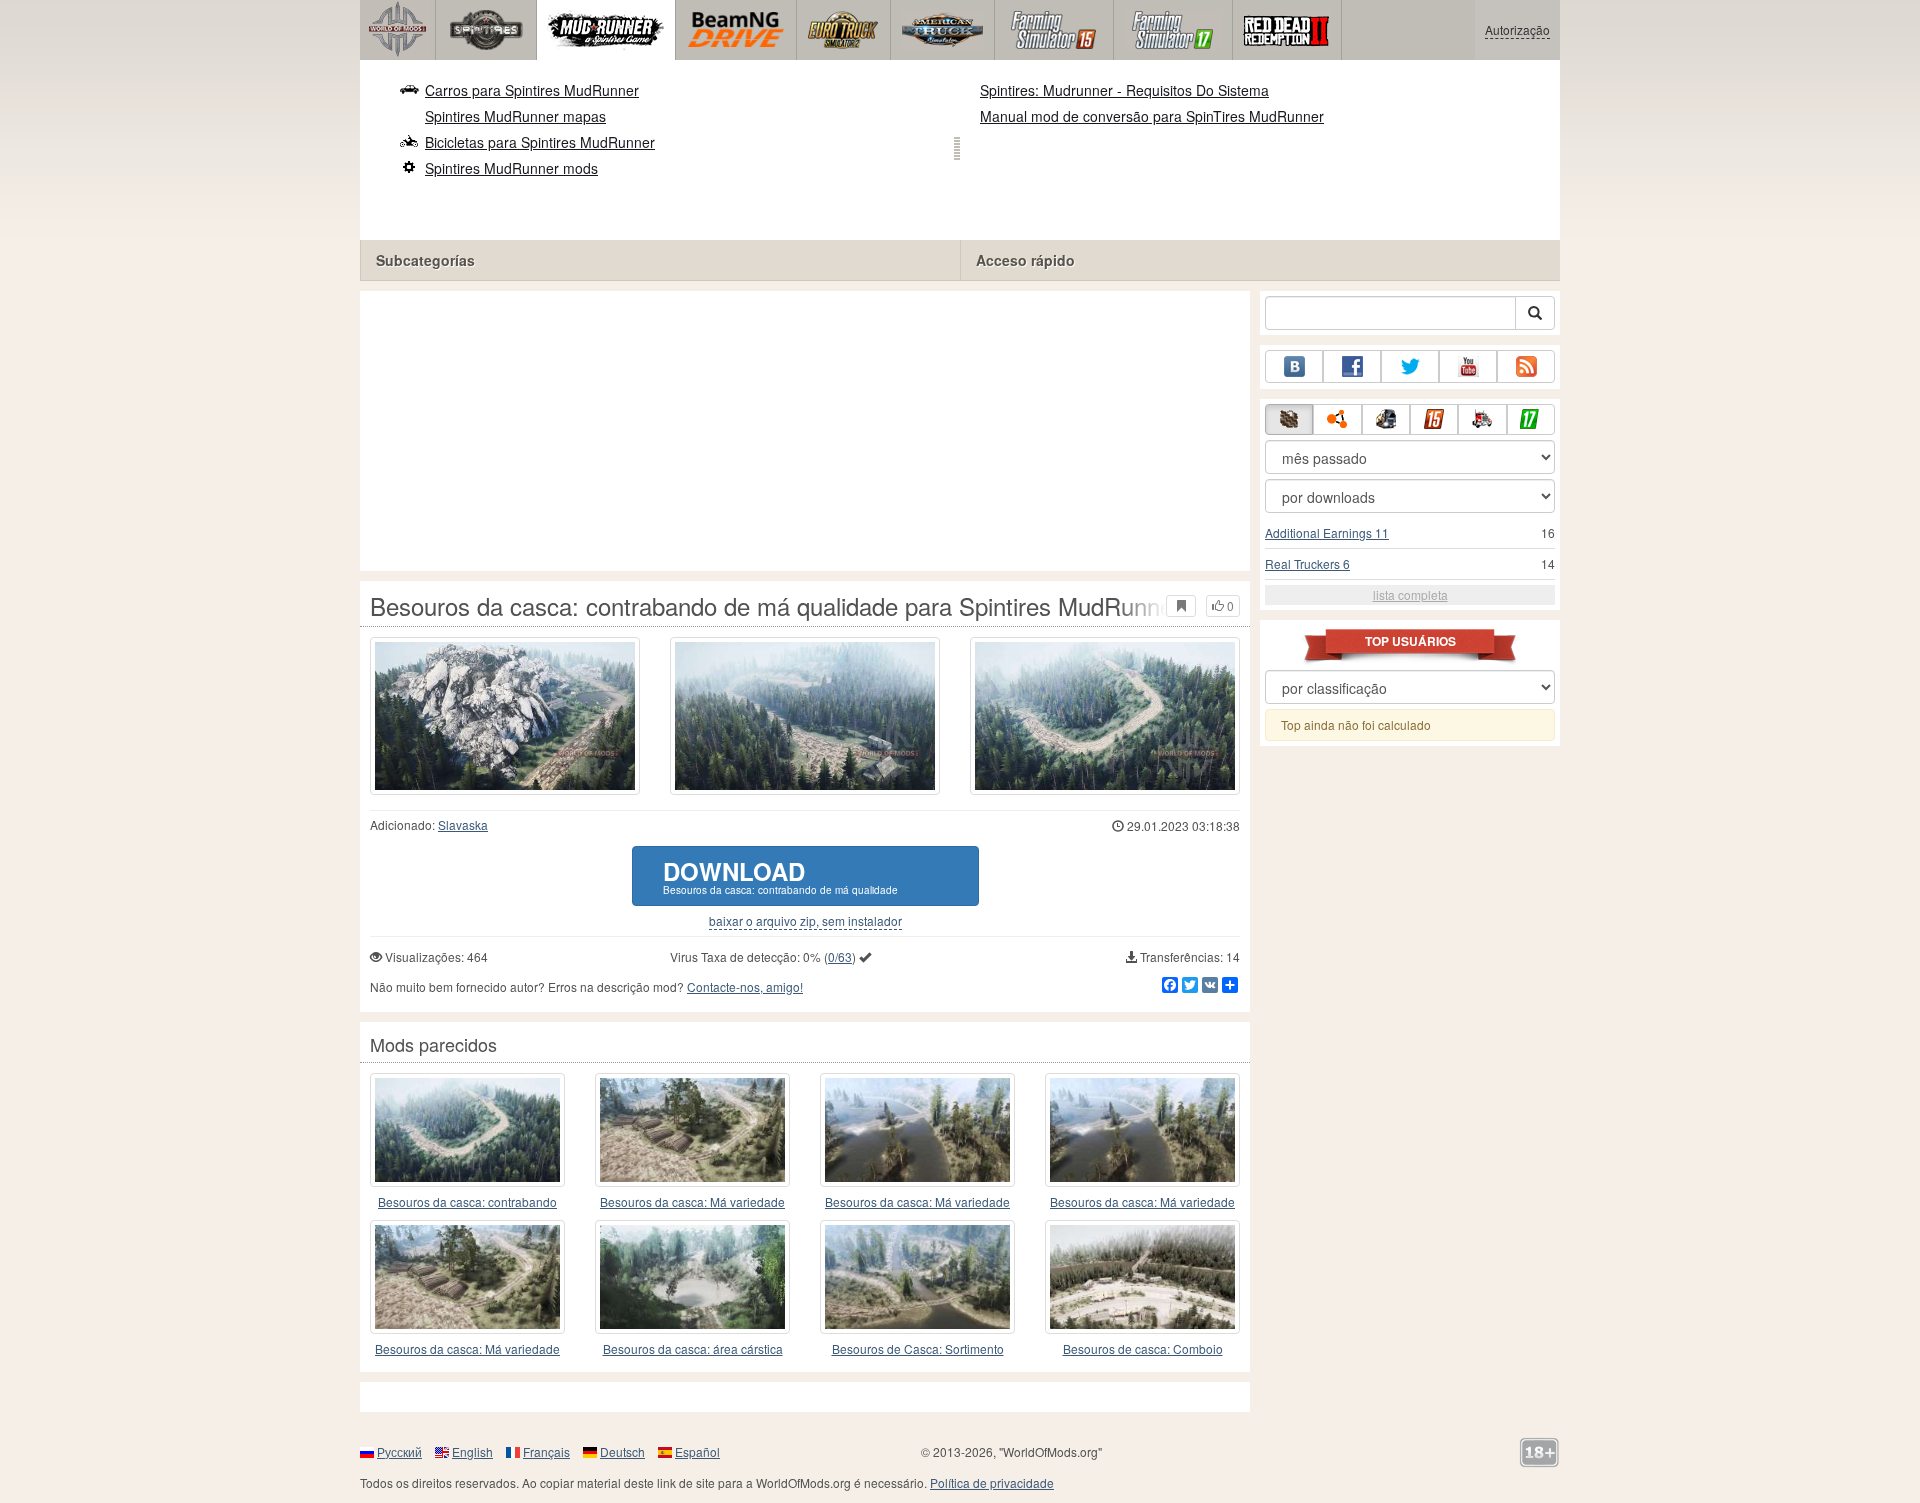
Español (697, 1451)
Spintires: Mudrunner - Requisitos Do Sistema (1124, 90)
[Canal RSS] (1526, 366)
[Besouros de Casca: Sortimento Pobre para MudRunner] (917, 1277)
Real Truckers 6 (1307, 563)
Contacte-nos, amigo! (745, 986)
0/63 (840, 956)
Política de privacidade (992, 1482)
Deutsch (622, 1451)
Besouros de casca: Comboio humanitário (1143, 1349)
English (472, 1451)
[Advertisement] (805, 431)
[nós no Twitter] (1410, 366)
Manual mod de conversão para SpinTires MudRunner (1152, 116)
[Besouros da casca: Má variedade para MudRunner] (692, 1130)
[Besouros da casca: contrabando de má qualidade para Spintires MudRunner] (505, 716)
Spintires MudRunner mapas (515, 116)
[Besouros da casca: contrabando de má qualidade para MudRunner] (467, 1130)
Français (546, 1451)
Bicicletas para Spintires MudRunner (540, 142)
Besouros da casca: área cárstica (693, 1348)
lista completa (1410, 594)
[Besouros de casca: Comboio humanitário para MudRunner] (1142, 1277)
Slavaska (463, 824)
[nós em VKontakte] (1294, 366)
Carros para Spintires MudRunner (532, 90)
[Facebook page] (1352, 366)
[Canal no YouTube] (1468, 366)
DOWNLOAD (780, 875)
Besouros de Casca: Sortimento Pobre (918, 1349)
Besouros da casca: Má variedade (692, 1201)
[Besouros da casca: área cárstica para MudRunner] (692, 1277)
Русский (399, 1451)
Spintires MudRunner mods (511, 168)
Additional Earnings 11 (1327, 532)
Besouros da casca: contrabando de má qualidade (467, 1202)
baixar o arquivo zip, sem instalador (805, 921)
